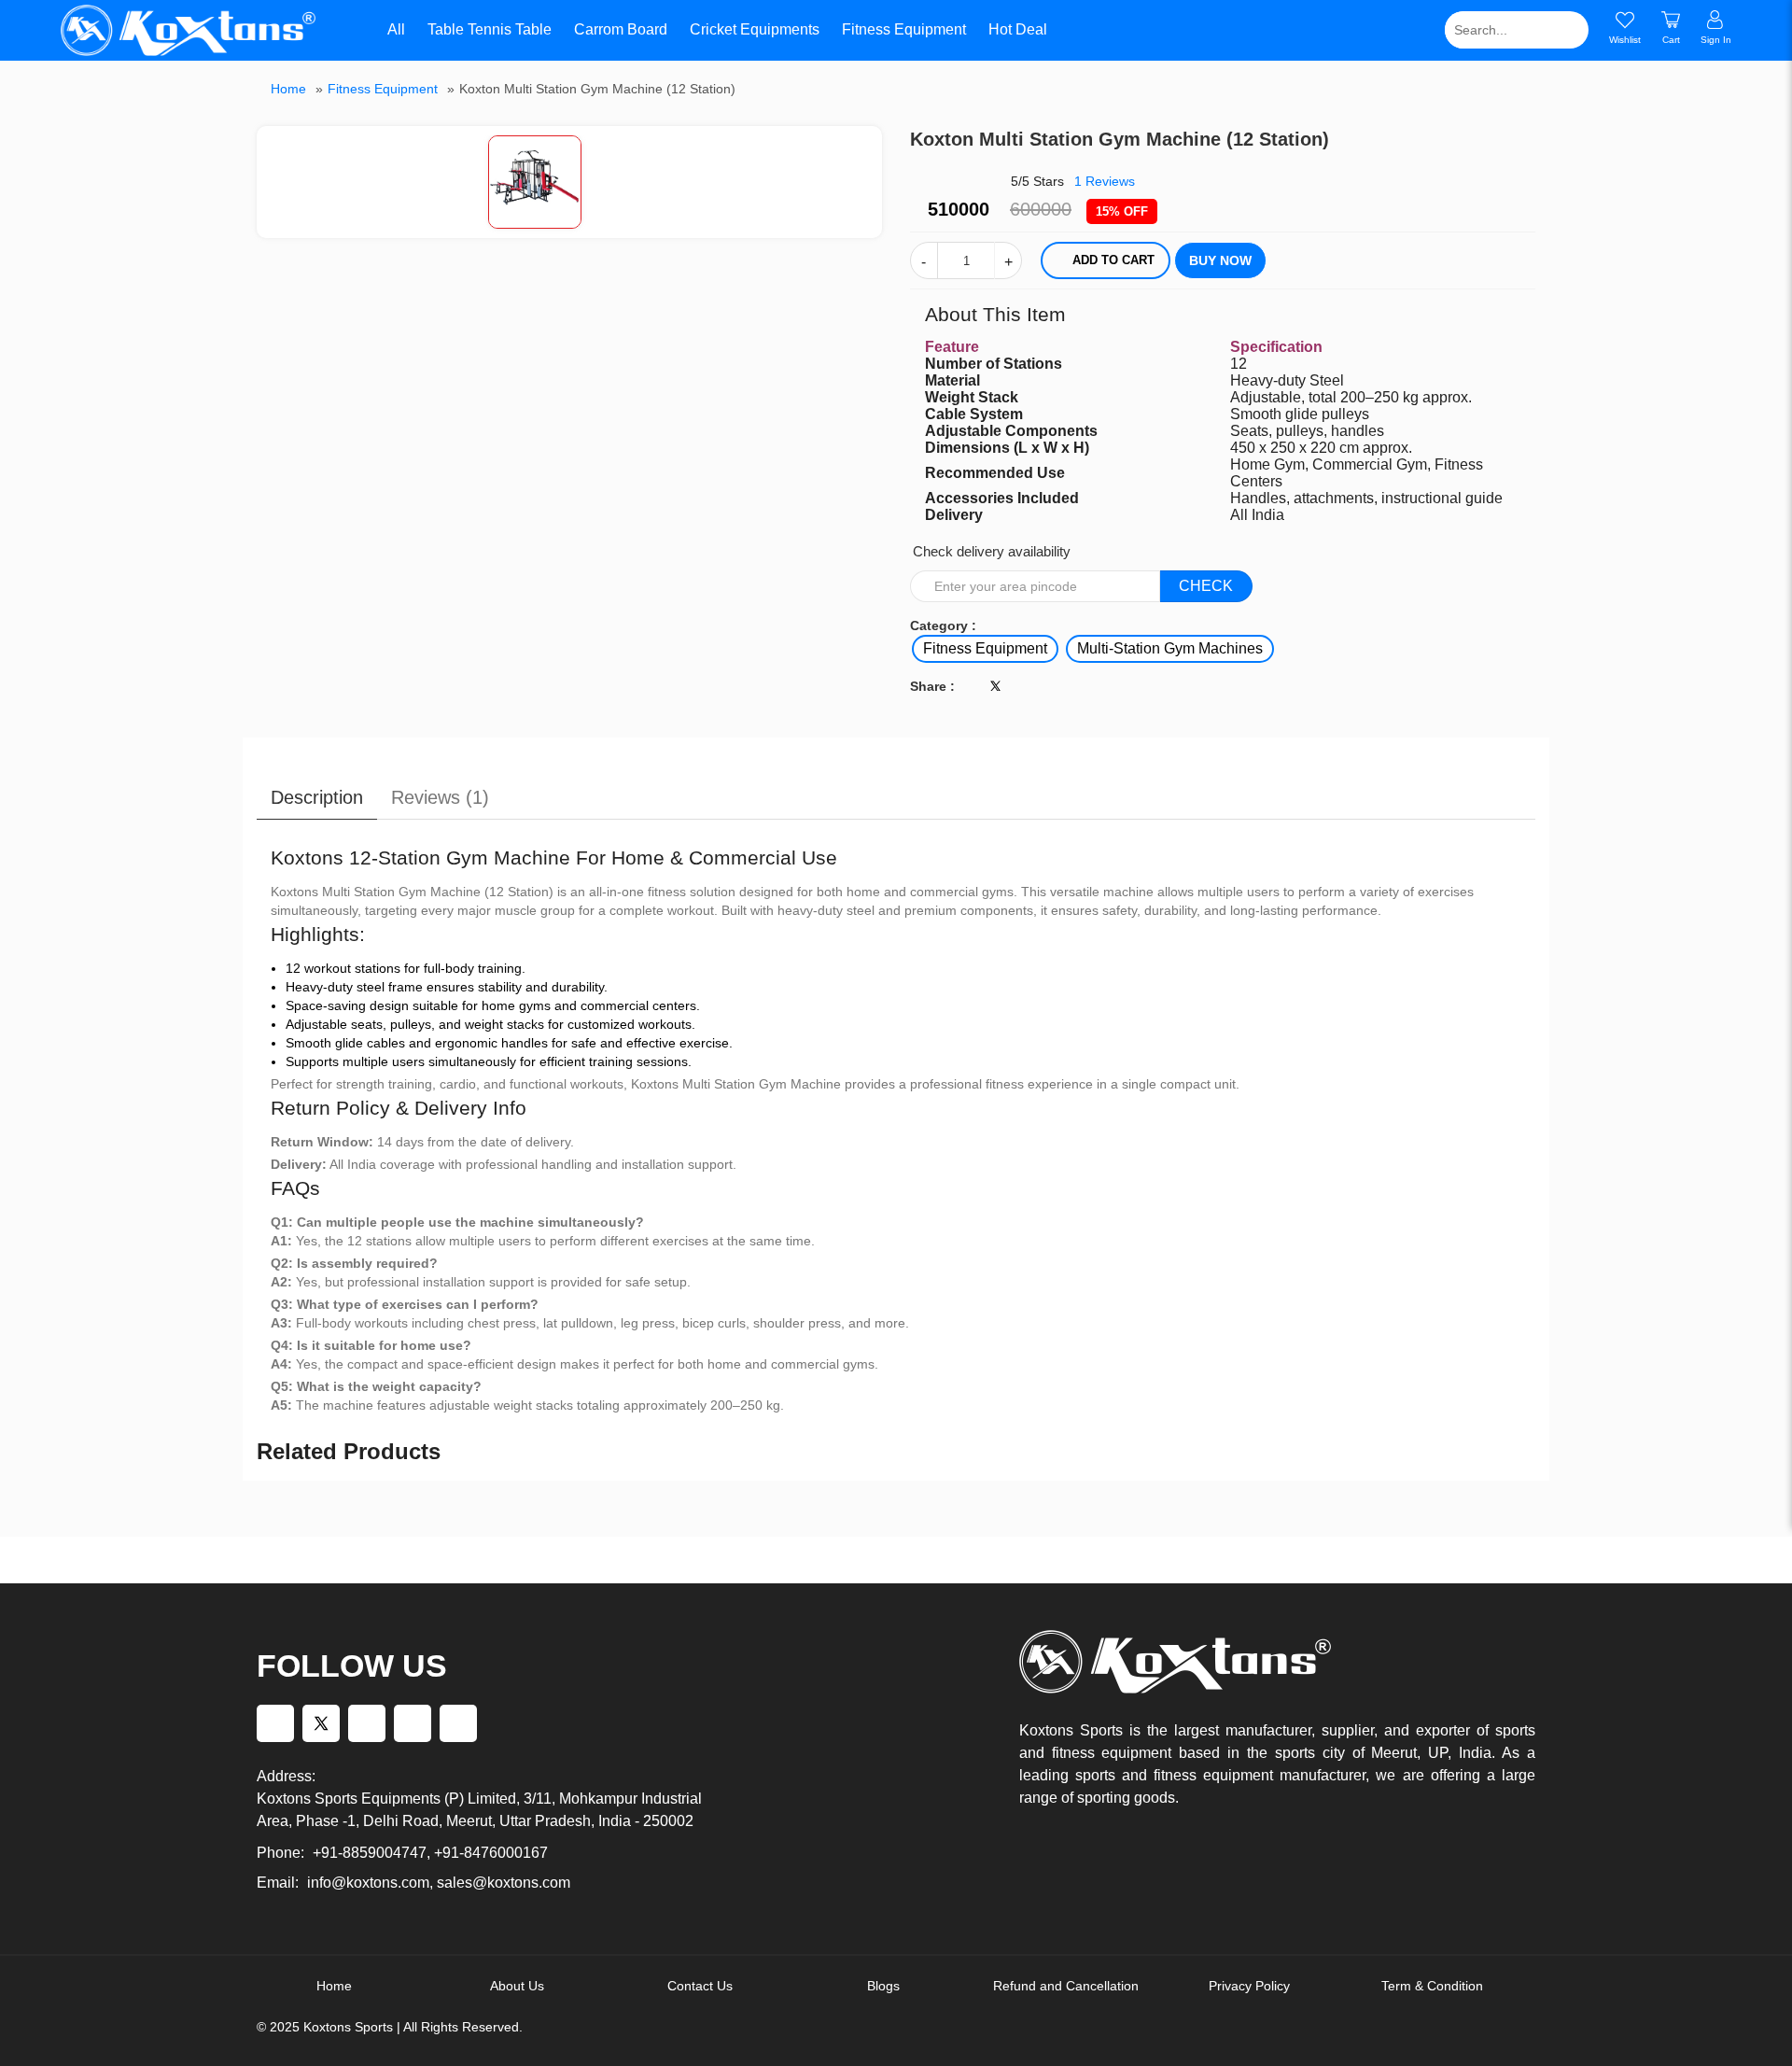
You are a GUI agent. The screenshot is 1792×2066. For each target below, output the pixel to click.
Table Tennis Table (490, 29)
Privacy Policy (1249, 1986)
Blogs (883, 1986)
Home (288, 89)
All (395, 29)
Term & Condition (1432, 1986)
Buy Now (1220, 260)
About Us (517, 1986)
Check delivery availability (992, 551)
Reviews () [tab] (440, 797)
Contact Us (700, 1986)
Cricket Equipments (755, 29)
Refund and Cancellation (1066, 1986)
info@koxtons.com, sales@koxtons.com (439, 1883)
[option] (570, 182)
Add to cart (1113, 260)
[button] (868, 142)
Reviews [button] (1105, 181)
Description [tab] (317, 797)
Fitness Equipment (904, 29)
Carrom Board (621, 29)
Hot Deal (1018, 29)
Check (1206, 586)
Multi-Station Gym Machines (1170, 648)
